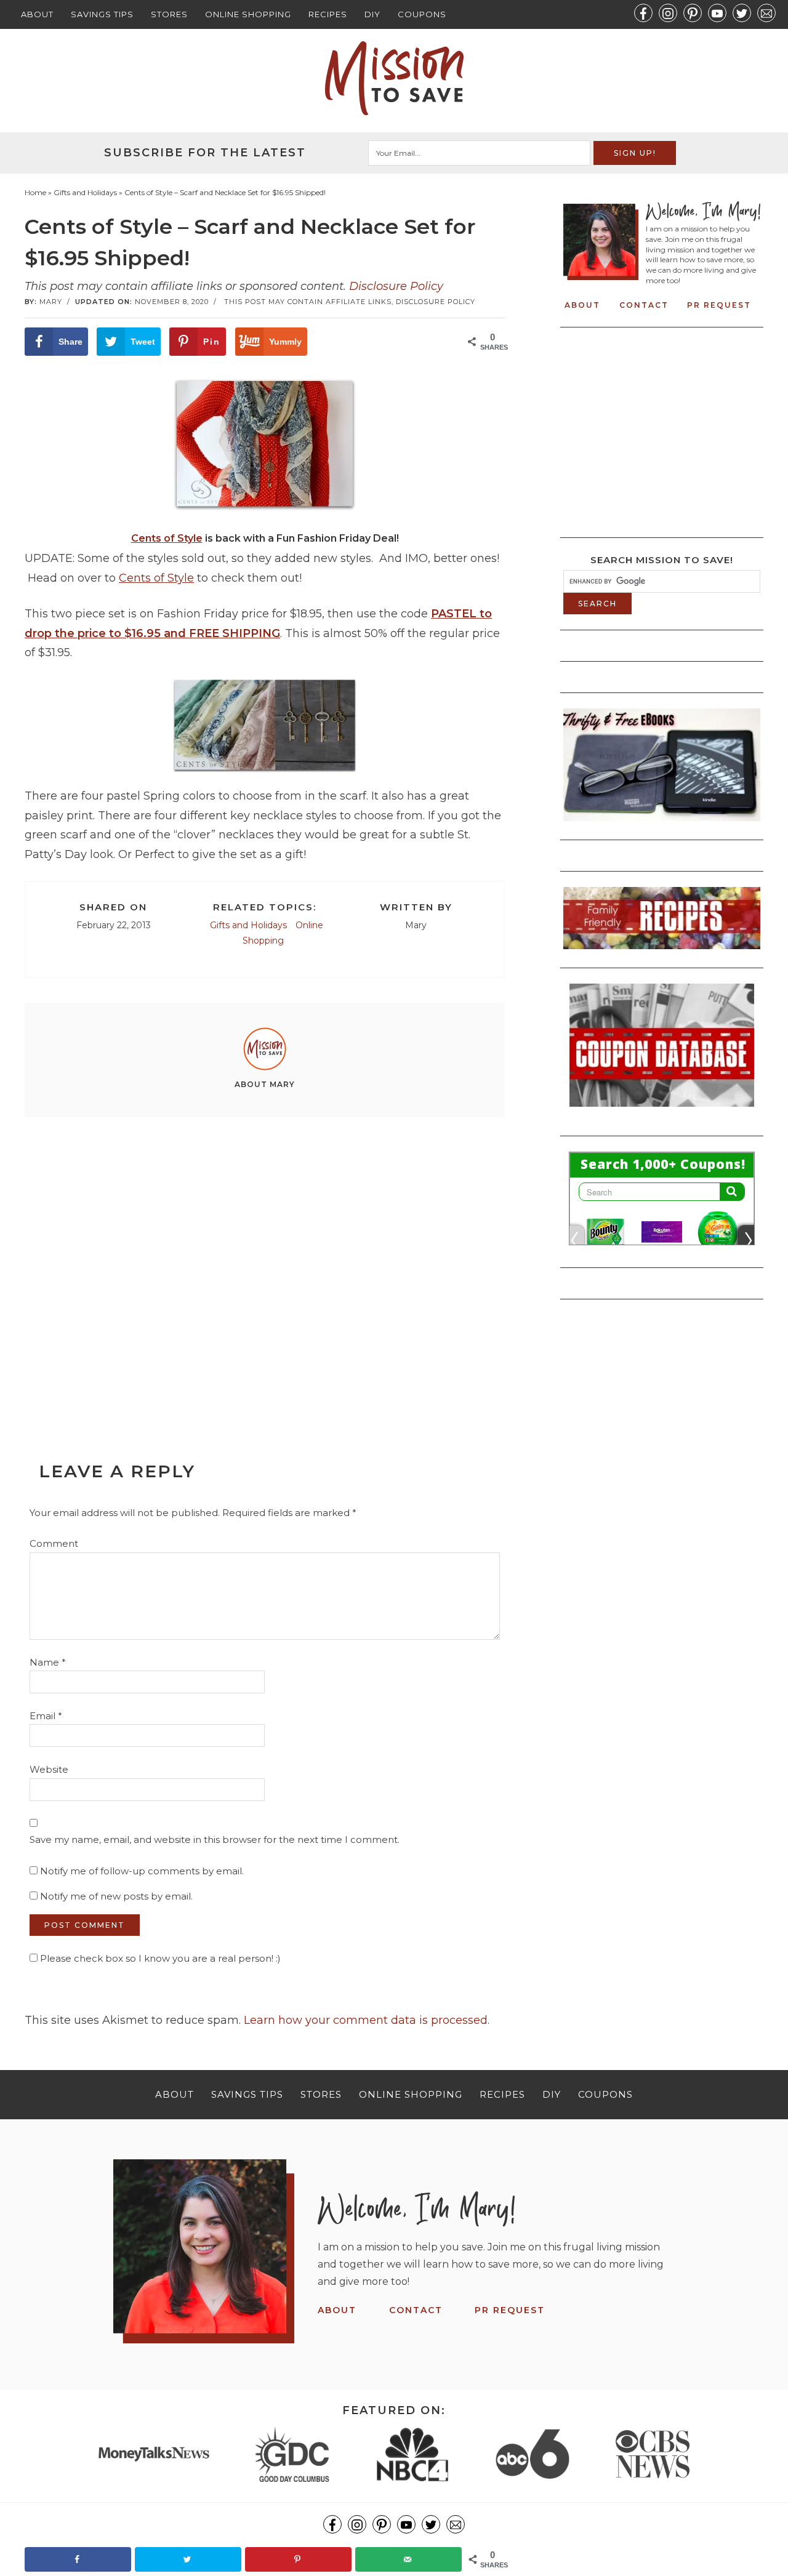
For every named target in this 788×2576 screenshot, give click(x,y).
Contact (644, 305)
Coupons (422, 14)
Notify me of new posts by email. (116, 1896)
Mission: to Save (394, 78)
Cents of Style (167, 538)
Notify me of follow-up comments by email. (142, 1871)
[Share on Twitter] (188, 2559)
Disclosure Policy (396, 286)
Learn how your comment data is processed (366, 2020)
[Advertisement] (265, 1261)
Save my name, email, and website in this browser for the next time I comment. (215, 1840)
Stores (169, 14)
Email (46, 1716)
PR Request (719, 305)
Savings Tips (102, 14)
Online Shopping (248, 14)
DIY (372, 14)
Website (49, 1769)
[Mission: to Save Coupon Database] (662, 1110)
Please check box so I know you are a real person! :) (159, 1958)
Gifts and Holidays (248, 925)
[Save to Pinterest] (298, 2559)
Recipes (328, 14)
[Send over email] (408, 2559)
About (37, 14)
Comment (54, 1543)
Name (48, 1662)
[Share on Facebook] (78, 2559)
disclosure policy (436, 302)
